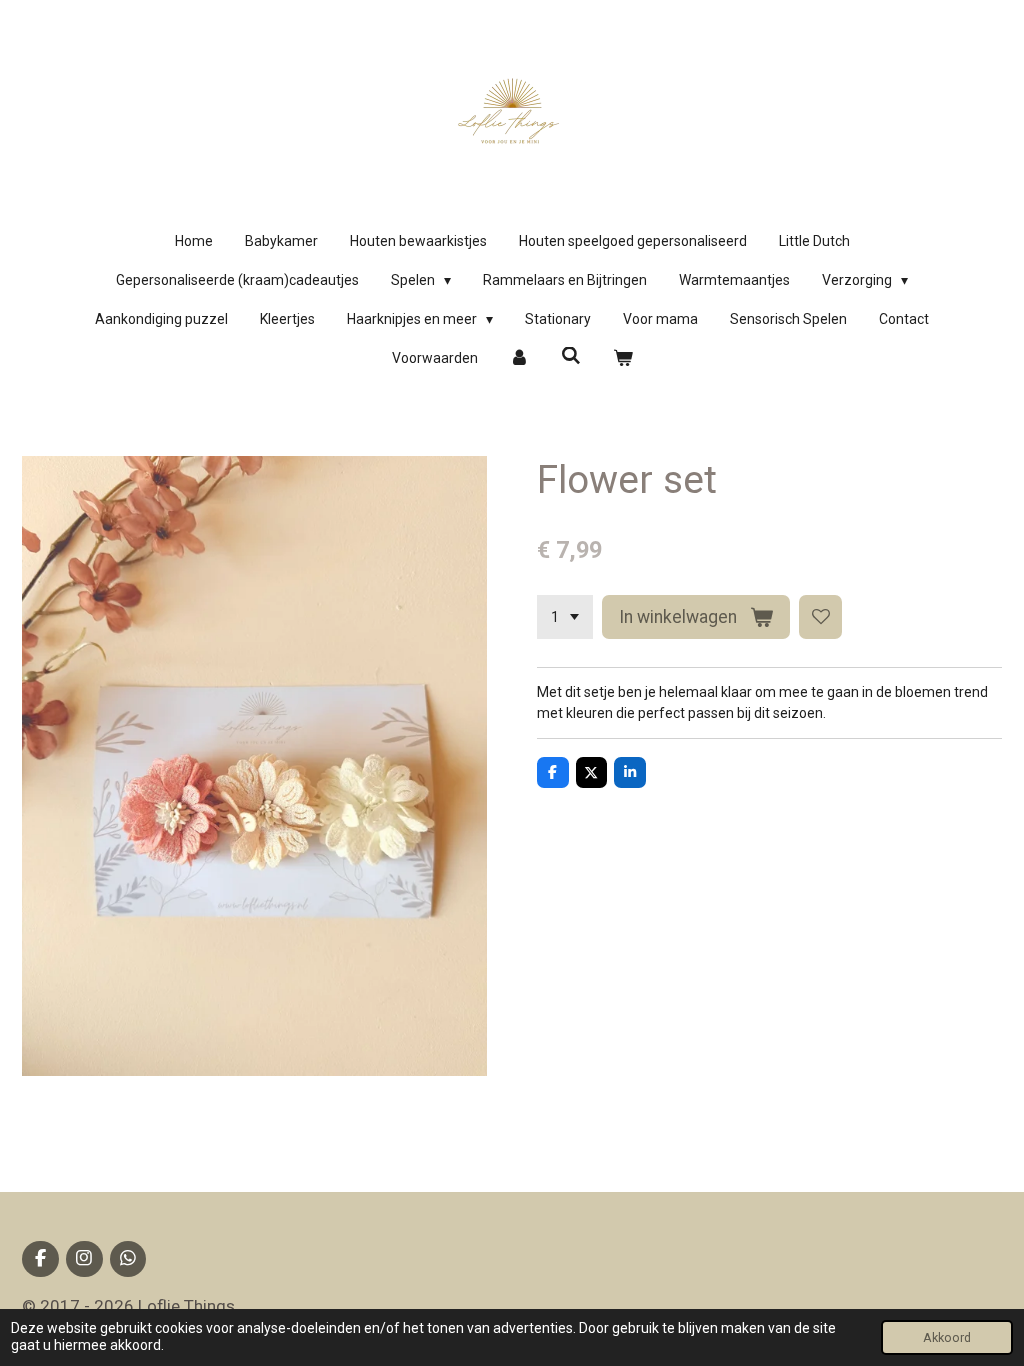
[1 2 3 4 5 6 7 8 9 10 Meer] (565, 617)
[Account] (520, 358)
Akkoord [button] (947, 1337)
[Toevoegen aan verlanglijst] (821, 617)
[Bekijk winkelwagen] (623, 358)
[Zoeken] (571, 356)
